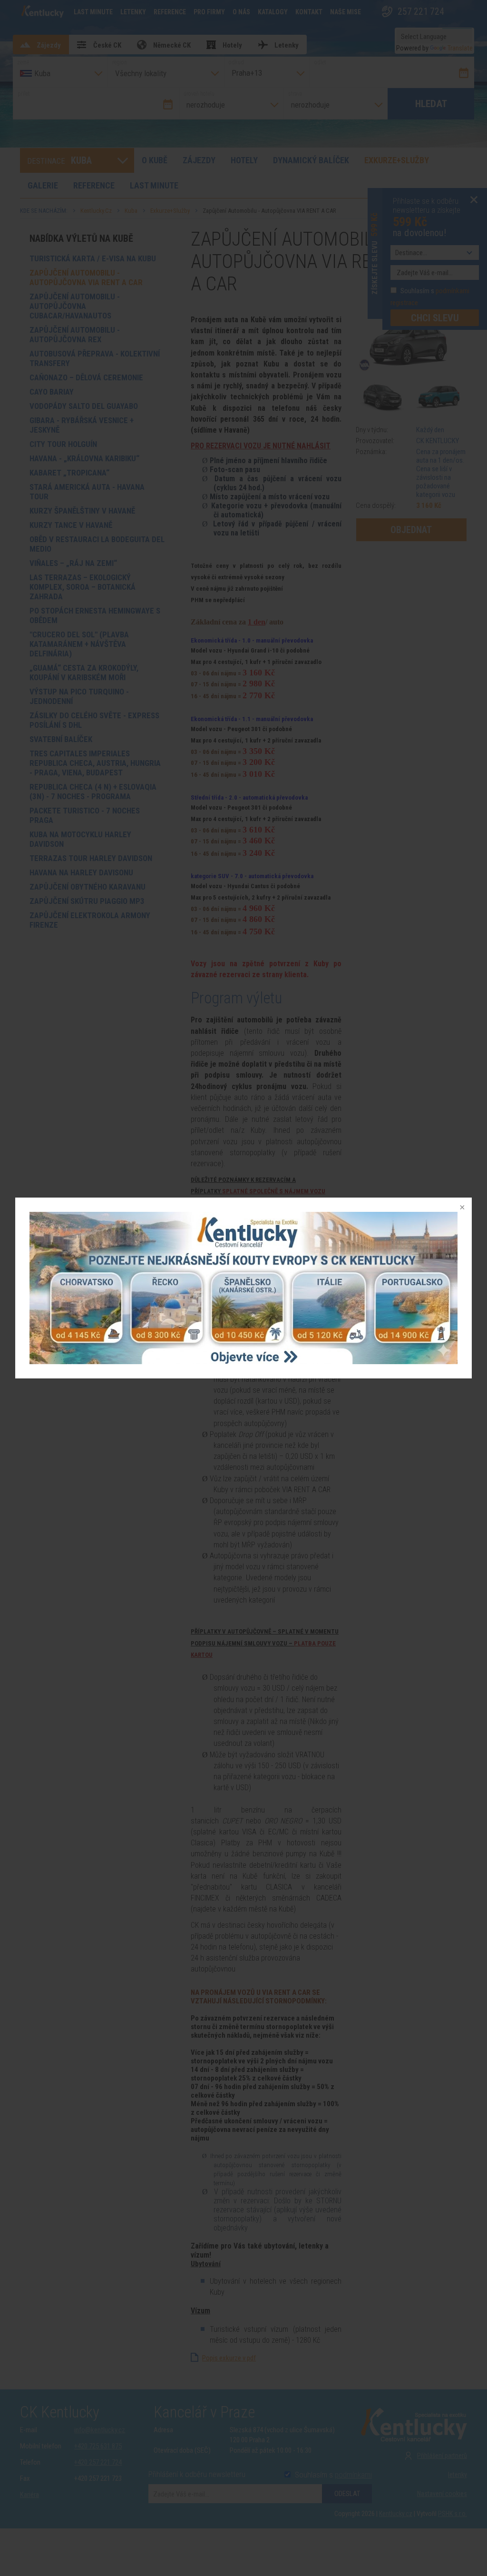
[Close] (461, 1208)
